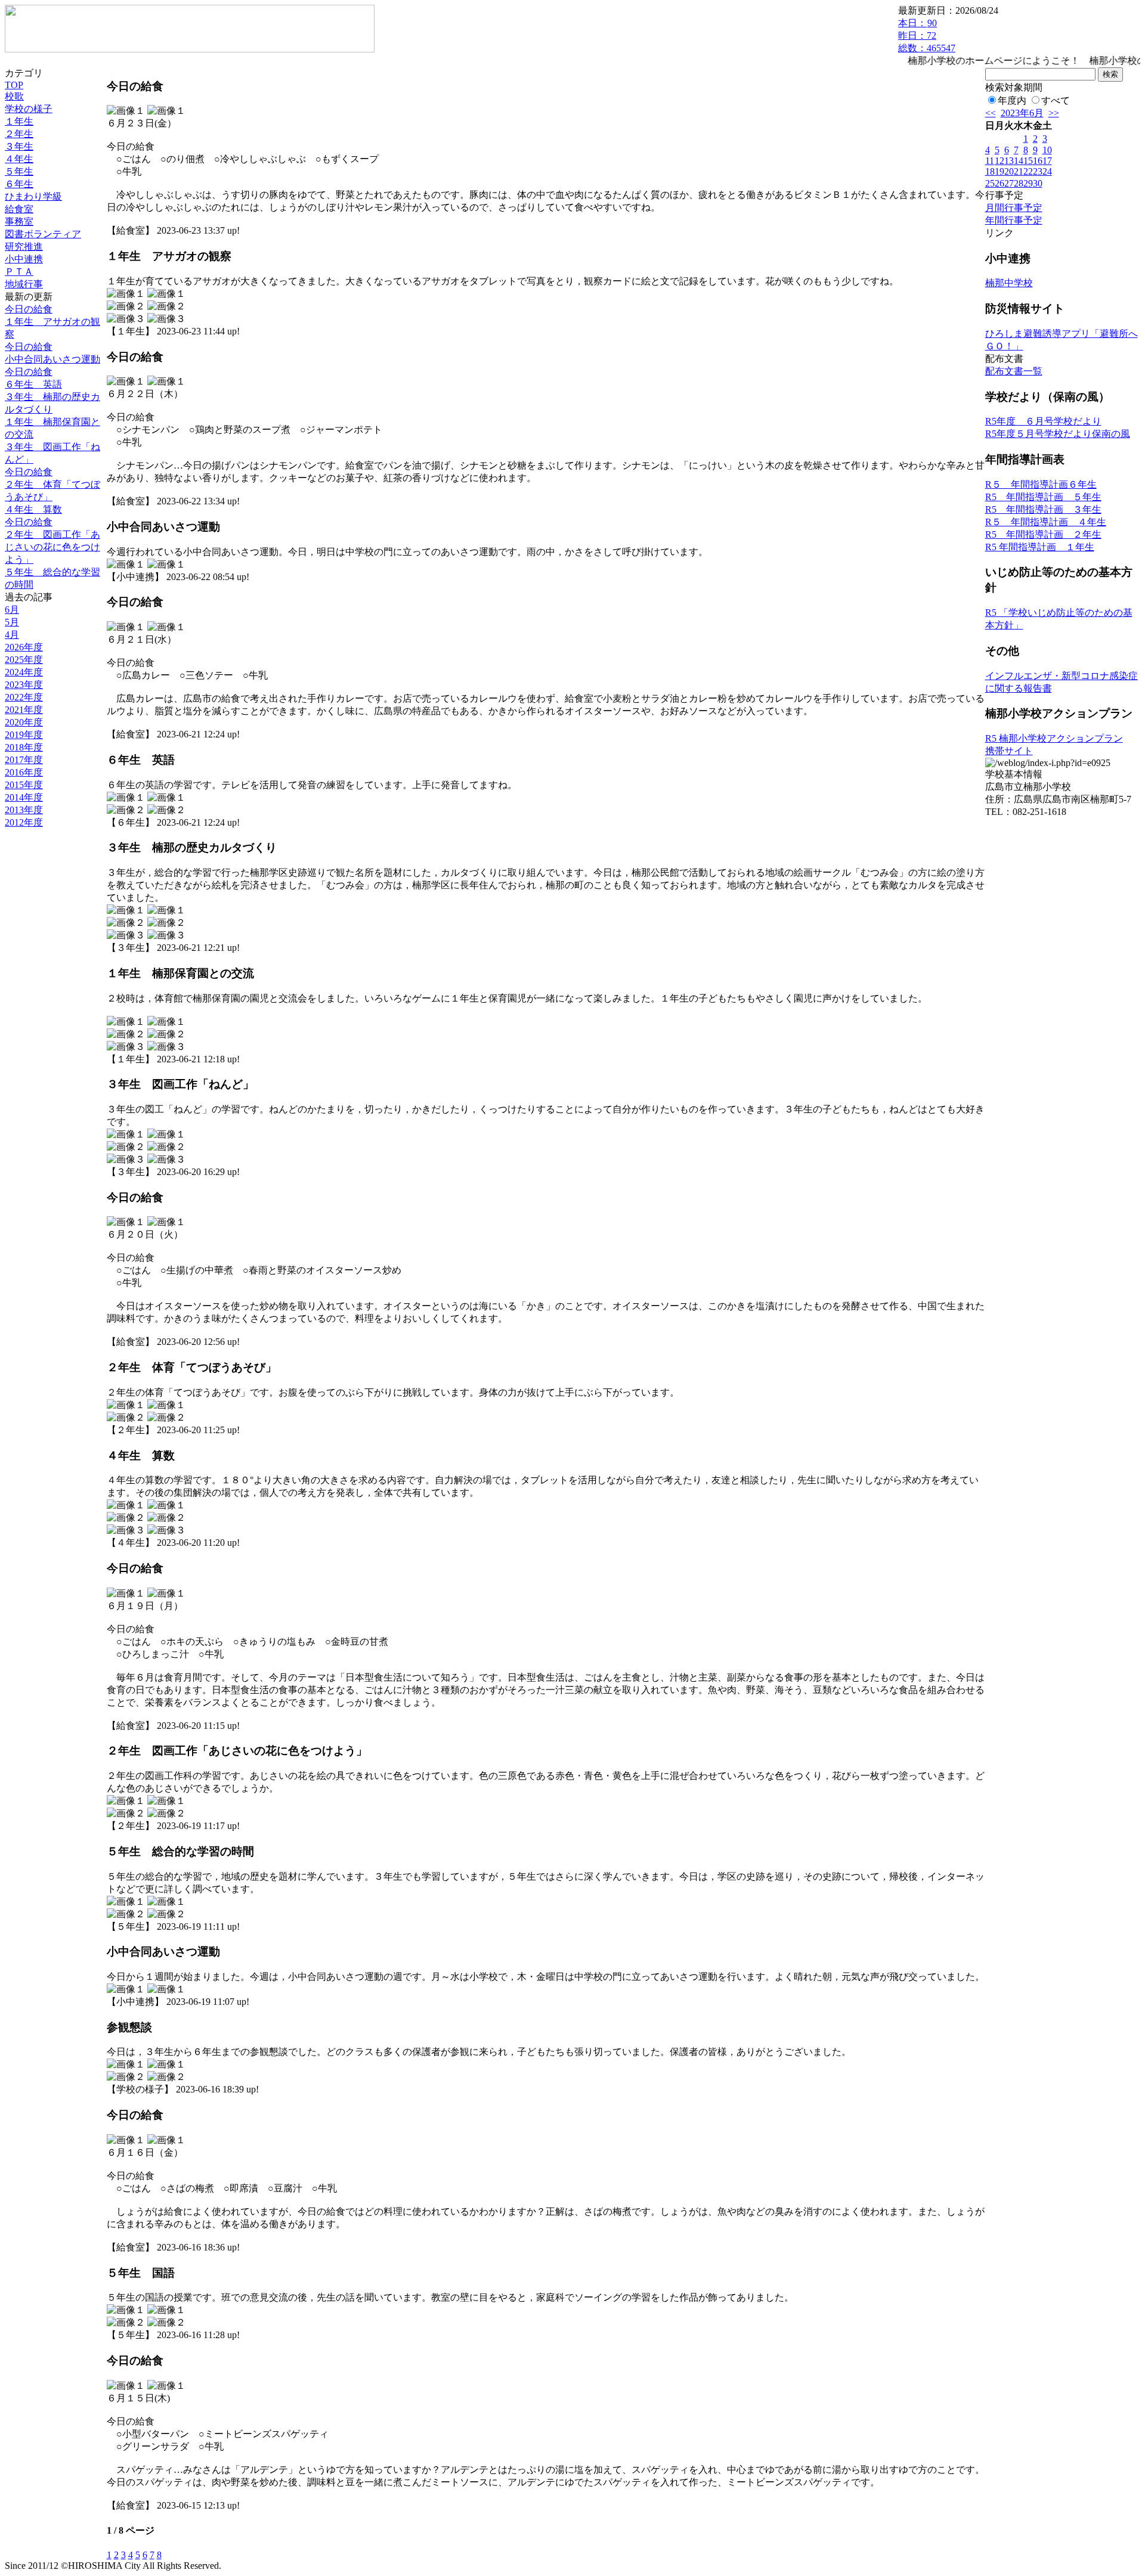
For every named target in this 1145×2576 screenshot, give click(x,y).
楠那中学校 (1009, 283)
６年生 (19, 184)
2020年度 (24, 722)
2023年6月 (1022, 113)
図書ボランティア (43, 234)
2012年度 (24, 822)
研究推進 (24, 247)
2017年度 (24, 760)
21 (1019, 171)
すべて (1056, 100)
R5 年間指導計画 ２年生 (1043, 534)
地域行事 (24, 284)
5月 (12, 622)
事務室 (19, 221)
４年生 (19, 159)
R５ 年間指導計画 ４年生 (1046, 522)
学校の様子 (29, 109)
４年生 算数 (33, 509)
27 (1009, 183)
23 (1038, 171)
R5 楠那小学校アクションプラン (1054, 738)
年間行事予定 (1014, 220)
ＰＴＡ (19, 272)
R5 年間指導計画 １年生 (1040, 547)
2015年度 (24, 785)
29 (1028, 183)
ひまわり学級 (33, 196)
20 (1009, 171)
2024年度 (24, 672)
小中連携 (24, 259)
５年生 (19, 171)
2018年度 (24, 747)
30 (1038, 183)
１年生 (19, 121)
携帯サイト (1009, 751)
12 (999, 161)
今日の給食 (29, 309)
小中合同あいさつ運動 (52, 359)
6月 (12, 610)
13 (1009, 161)
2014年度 (24, 797)
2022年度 (24, 697)
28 (1019, 183)
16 (1038, 161)
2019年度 (24, 735)
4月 (12, 635)
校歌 (14, 96)
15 (1028, 161)
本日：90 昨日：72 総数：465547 (927, 35)
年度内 (1012, 100)
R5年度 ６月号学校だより (1043, 421)
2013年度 (24, 810)
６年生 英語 (33, 384)
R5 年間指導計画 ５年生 (1043, 497)
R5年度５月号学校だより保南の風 (1058, 434)
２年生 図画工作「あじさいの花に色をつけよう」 (52, 547)
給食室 (19, 209)
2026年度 (24, 647)
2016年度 (24, 772)
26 (999, 183)
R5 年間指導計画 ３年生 (1043, 509)
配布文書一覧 (1014, 371)
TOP (14, 85)
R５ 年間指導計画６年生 (1041, 484)
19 (999, 171)
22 (1028, 171)
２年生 (19, 134)
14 (1019, 161)
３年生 (19, 146)
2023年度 (24, 685)
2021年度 (24, 710)
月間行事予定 (1014, 208)
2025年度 (24, 660)
